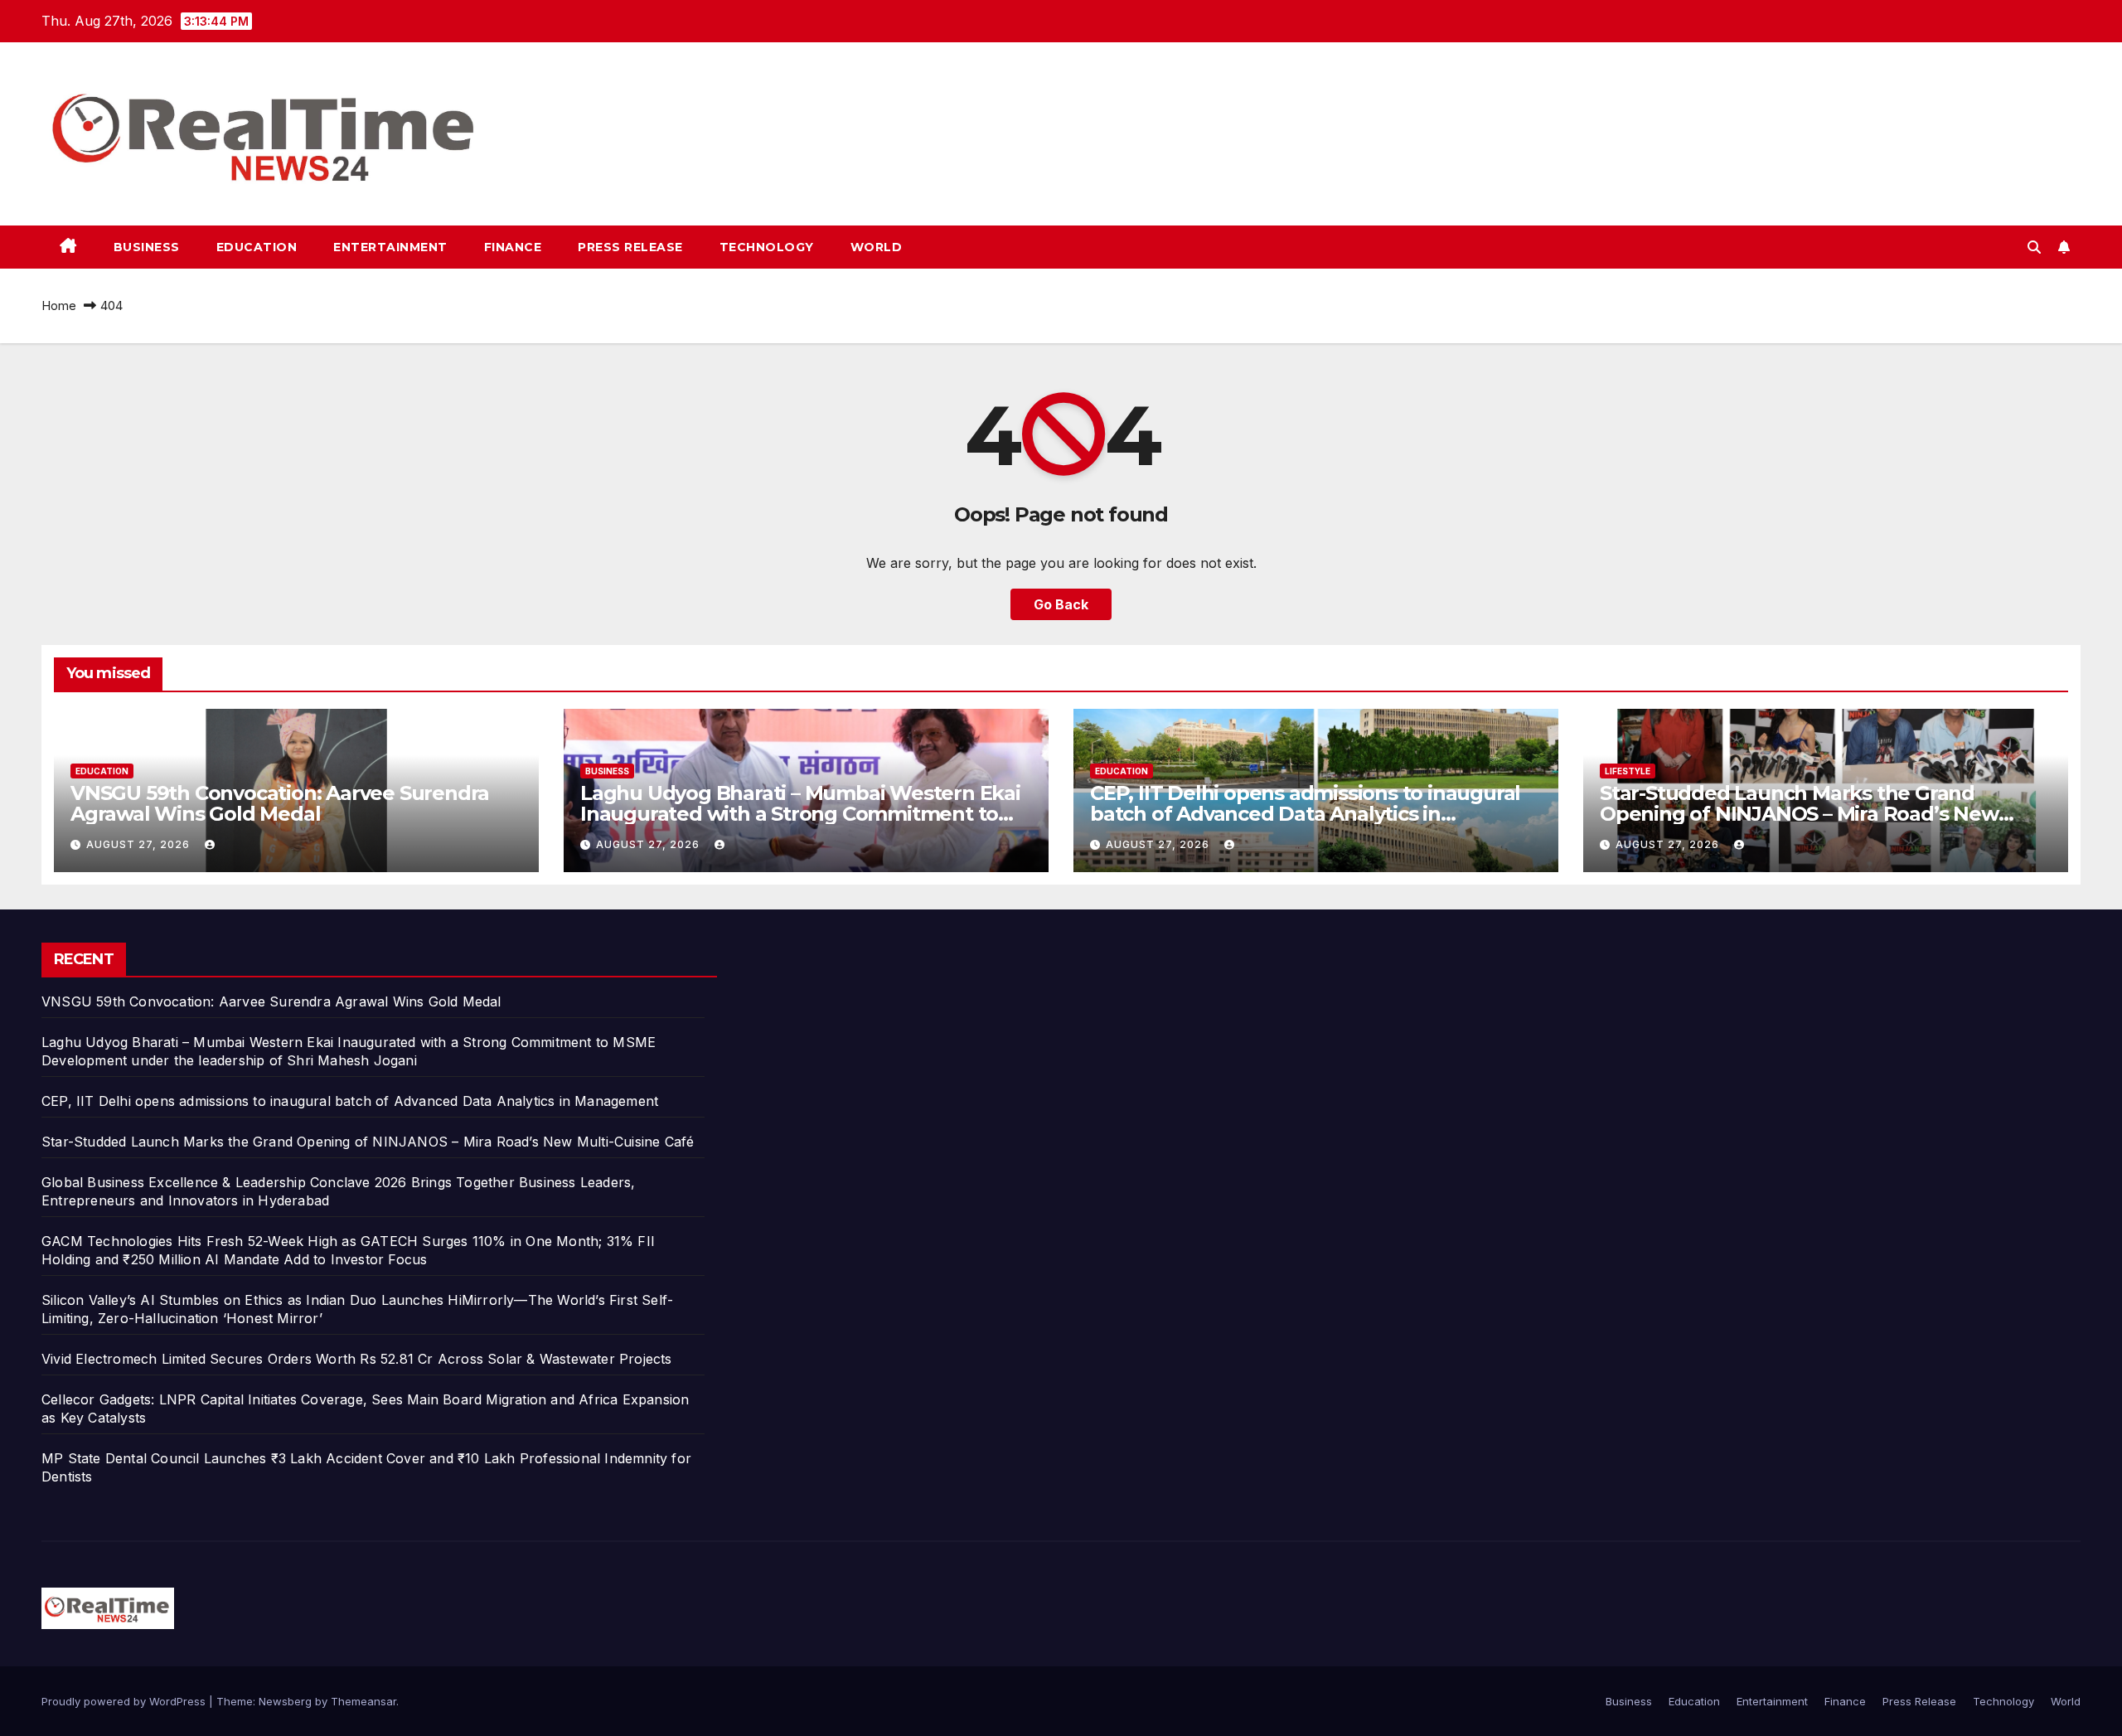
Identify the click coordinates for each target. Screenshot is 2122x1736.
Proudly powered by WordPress (125, 1701)
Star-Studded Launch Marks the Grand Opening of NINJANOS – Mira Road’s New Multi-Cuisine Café (1799, 814)
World (877, 247)
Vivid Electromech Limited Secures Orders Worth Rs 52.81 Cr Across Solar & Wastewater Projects (357, 1359)
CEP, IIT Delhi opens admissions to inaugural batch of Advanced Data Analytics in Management (1305, 814)
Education (257, 247)
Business (147, 247)
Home (59, 305)
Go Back (1061, 604)
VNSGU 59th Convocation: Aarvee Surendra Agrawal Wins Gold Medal (280, 803)
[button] (2034, 247)
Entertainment (390, 247)
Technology (767, 247)
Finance (513, 247)
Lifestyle (1628, 771)
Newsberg (285, 1701)
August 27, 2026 (140, 844)
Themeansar (363, 1701)
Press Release (630, 247)
